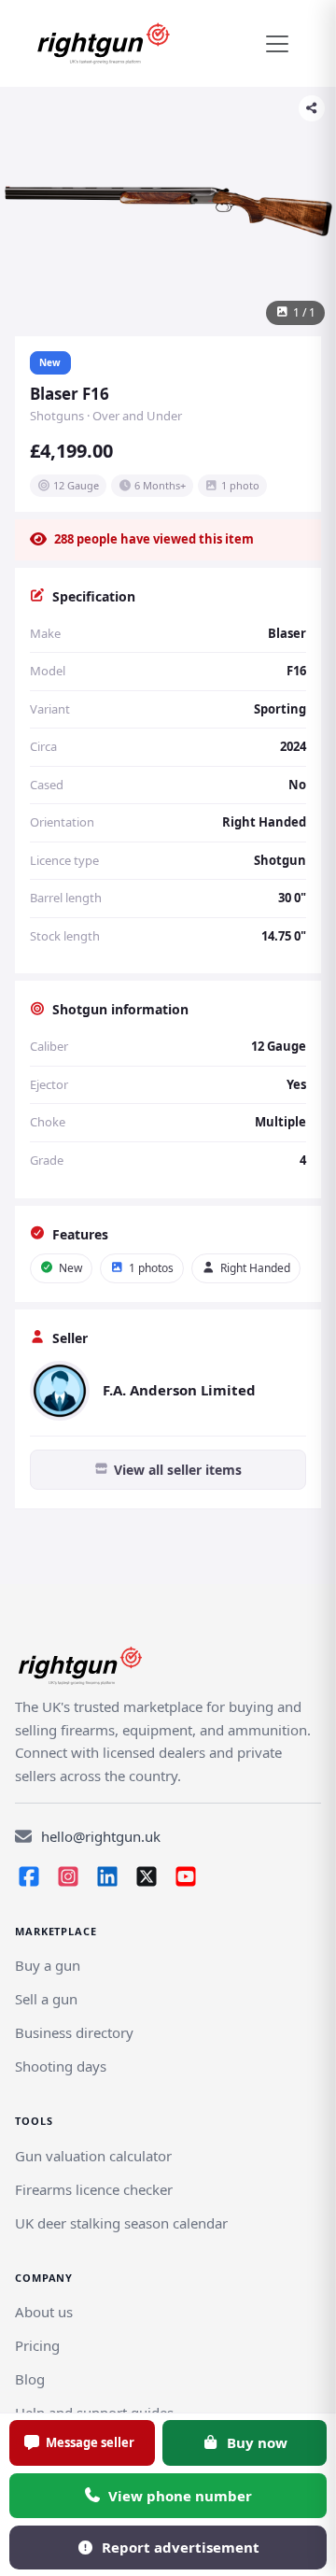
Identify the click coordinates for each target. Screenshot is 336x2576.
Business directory (74, 2032)
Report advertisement (181, 2547)
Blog (30, 2379)
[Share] (312, 108)
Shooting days (61, 2066)
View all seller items (178, 1470)
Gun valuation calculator (93, 2156)
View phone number (180, 2496)
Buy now (257, 2442)
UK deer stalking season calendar (121, 2223)
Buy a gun (48, 1965)
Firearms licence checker (94, 2189)
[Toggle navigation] (277, 44)
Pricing (37, 2345)
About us (44, 2312)
